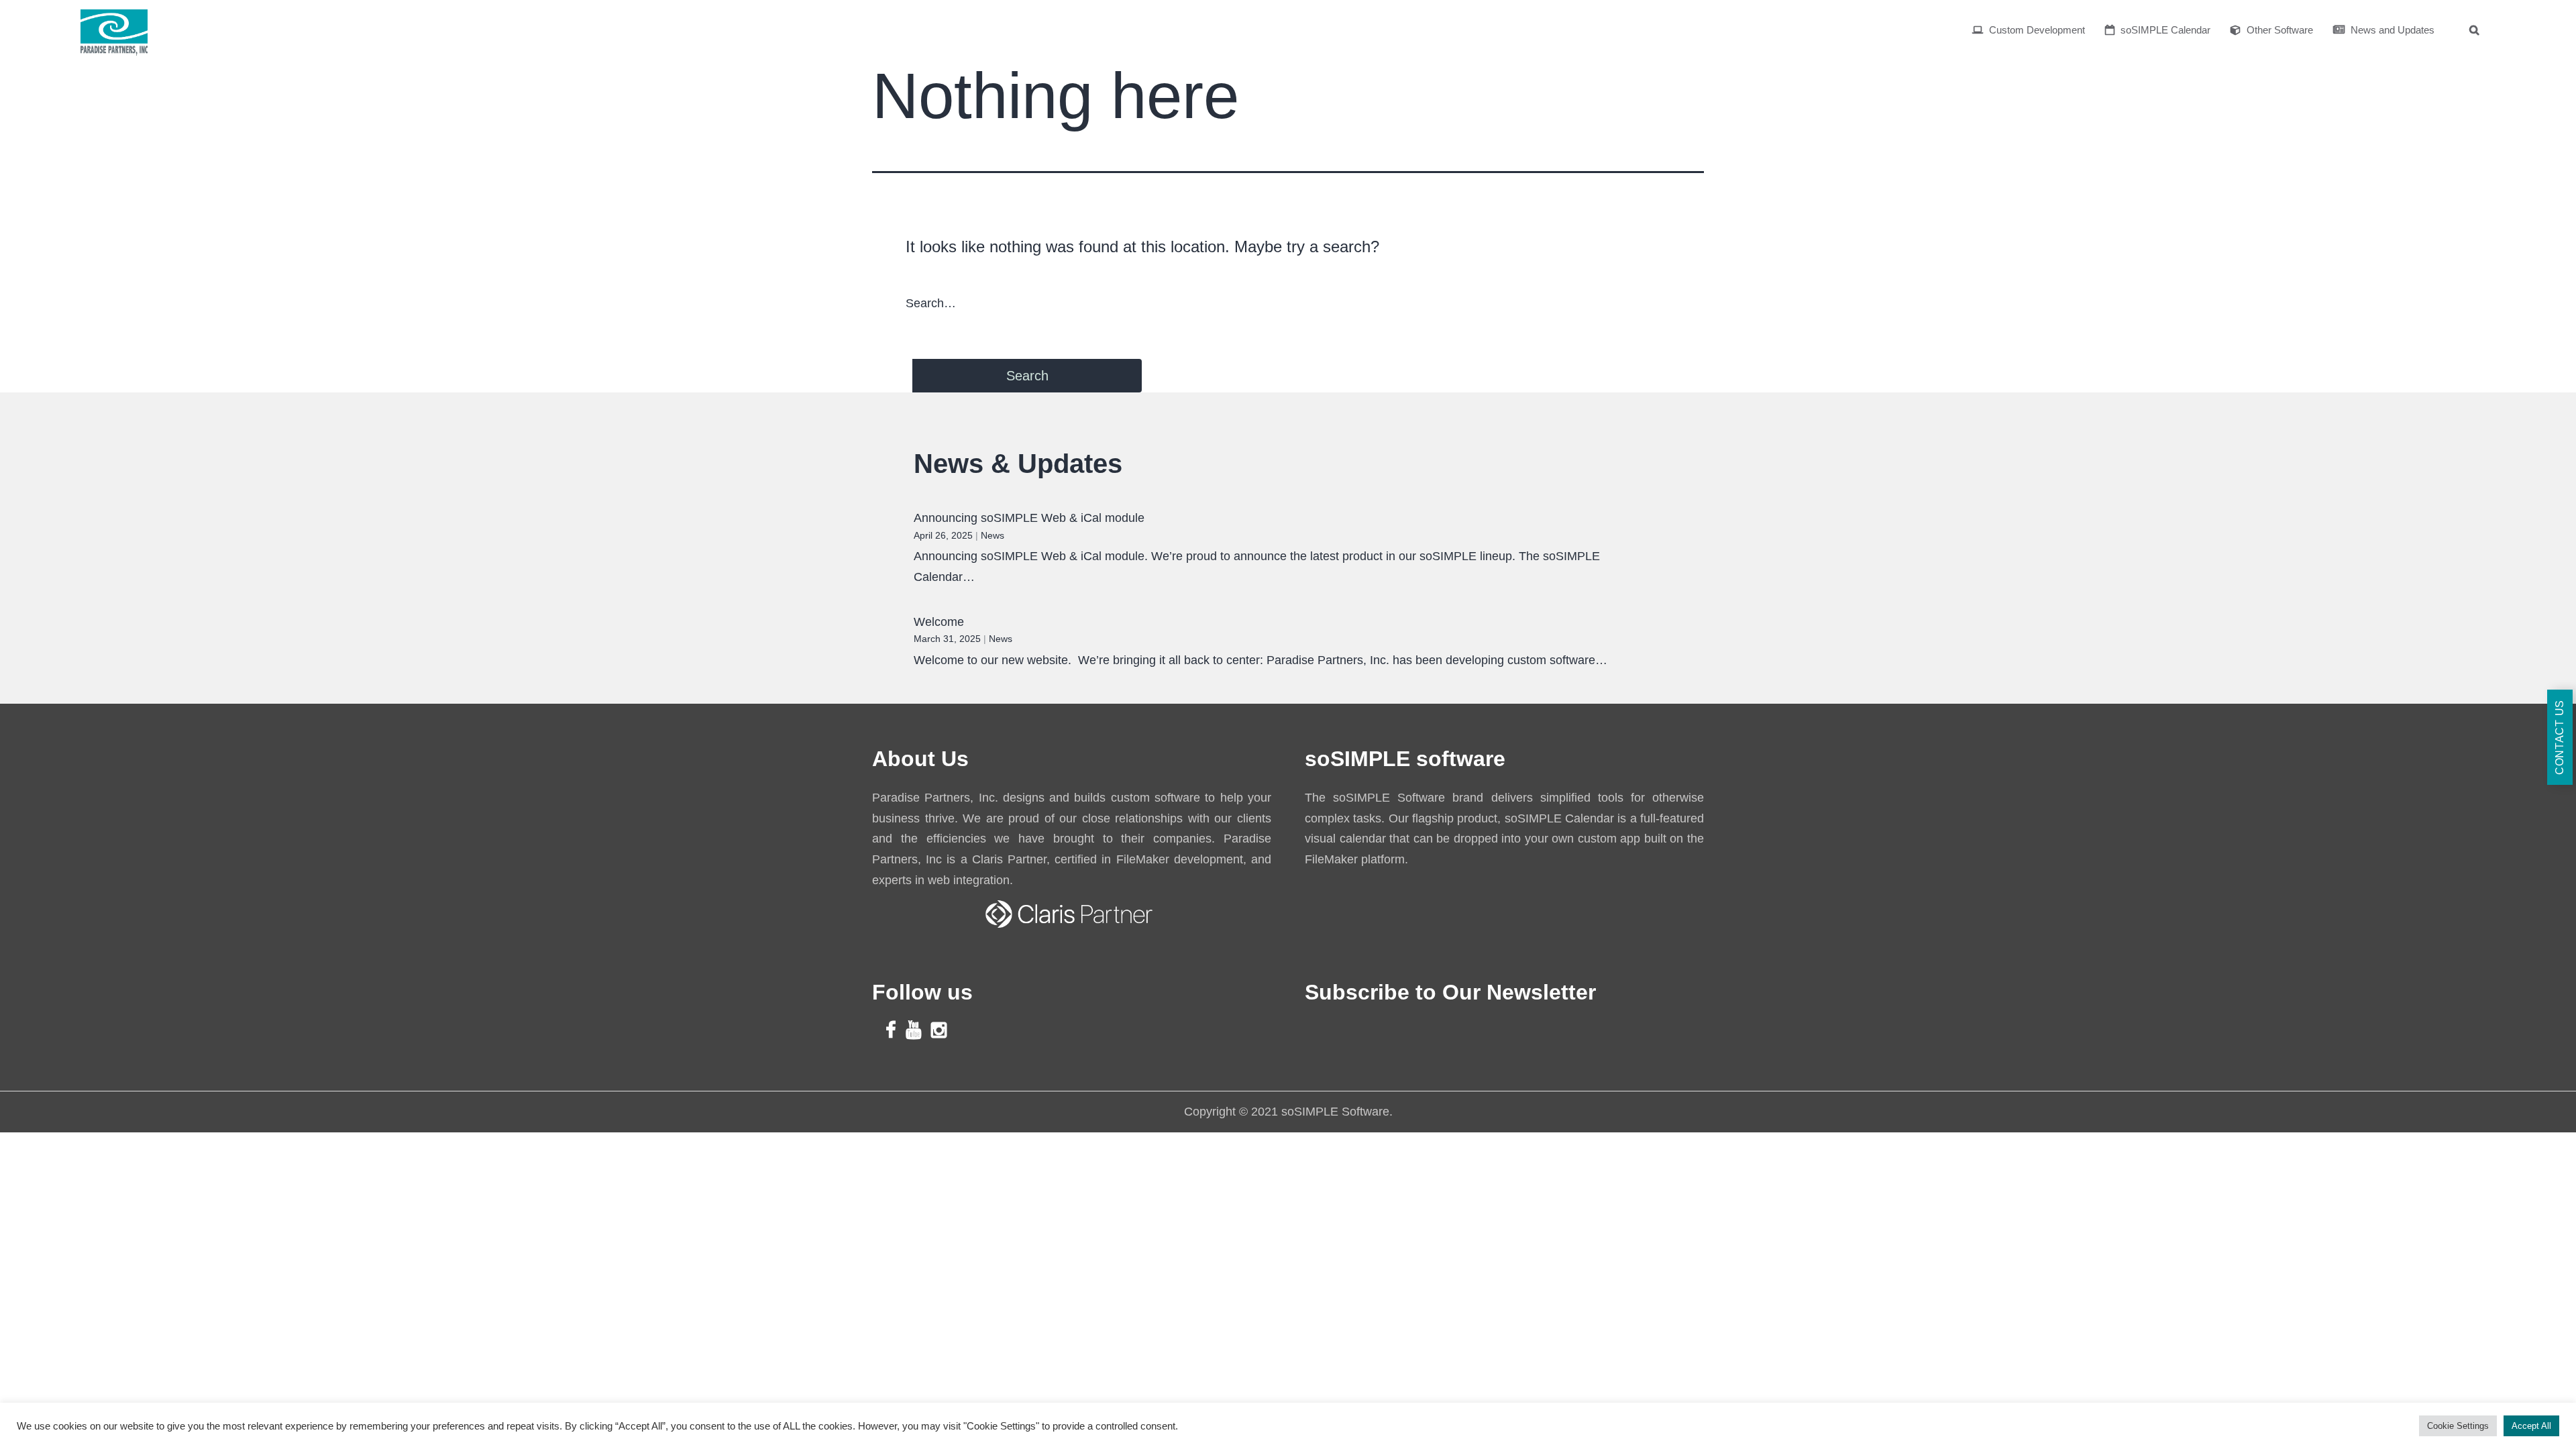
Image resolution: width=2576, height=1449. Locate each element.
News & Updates (1018, 464)
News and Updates (2391, 30)
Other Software (2278, 30)
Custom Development (2036, 30)
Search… (931, 303)
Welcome (939, 622)
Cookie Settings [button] (2458, 1426)
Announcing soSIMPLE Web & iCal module (1029, 518)
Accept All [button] (2531, 1426)
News (992, 535)
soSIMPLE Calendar (2164, 30)
